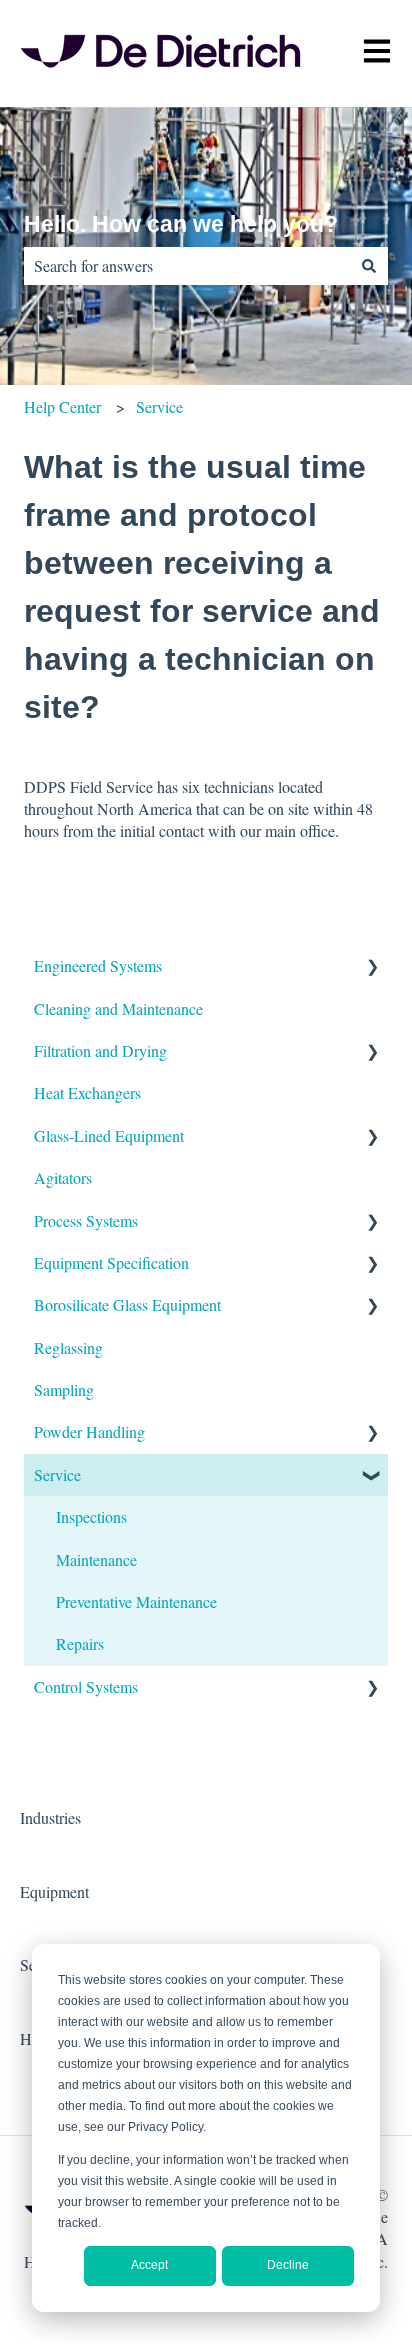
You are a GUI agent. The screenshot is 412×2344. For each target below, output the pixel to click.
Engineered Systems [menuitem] (98, 965)
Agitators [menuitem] (63, 1177)
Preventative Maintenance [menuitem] (136, 1601)
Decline (288, 2265)
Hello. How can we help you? (181, 224)
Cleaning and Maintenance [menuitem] (118, 1008)
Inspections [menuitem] (91, 1516)
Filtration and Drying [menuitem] (100, 1050)
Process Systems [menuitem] (86, 1220)
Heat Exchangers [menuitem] (87, 1092)
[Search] (369, 266)
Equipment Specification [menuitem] (111, 1262)
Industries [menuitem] (50, 1817)
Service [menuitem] (57, 1474)
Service (159, 406)
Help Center (62, 406)
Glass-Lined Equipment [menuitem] (109, 1135)
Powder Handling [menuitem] (89, 1431)
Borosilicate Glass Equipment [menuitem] (127, 1304)
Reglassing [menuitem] (68, 1347)
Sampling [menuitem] (64, 1389)
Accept (149, 2265)
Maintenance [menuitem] (96, 1559)
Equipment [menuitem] (54, 1891)
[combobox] (187, 266)
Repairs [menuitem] (80, 1643)
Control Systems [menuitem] (86, 1686)
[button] (372, 967)
